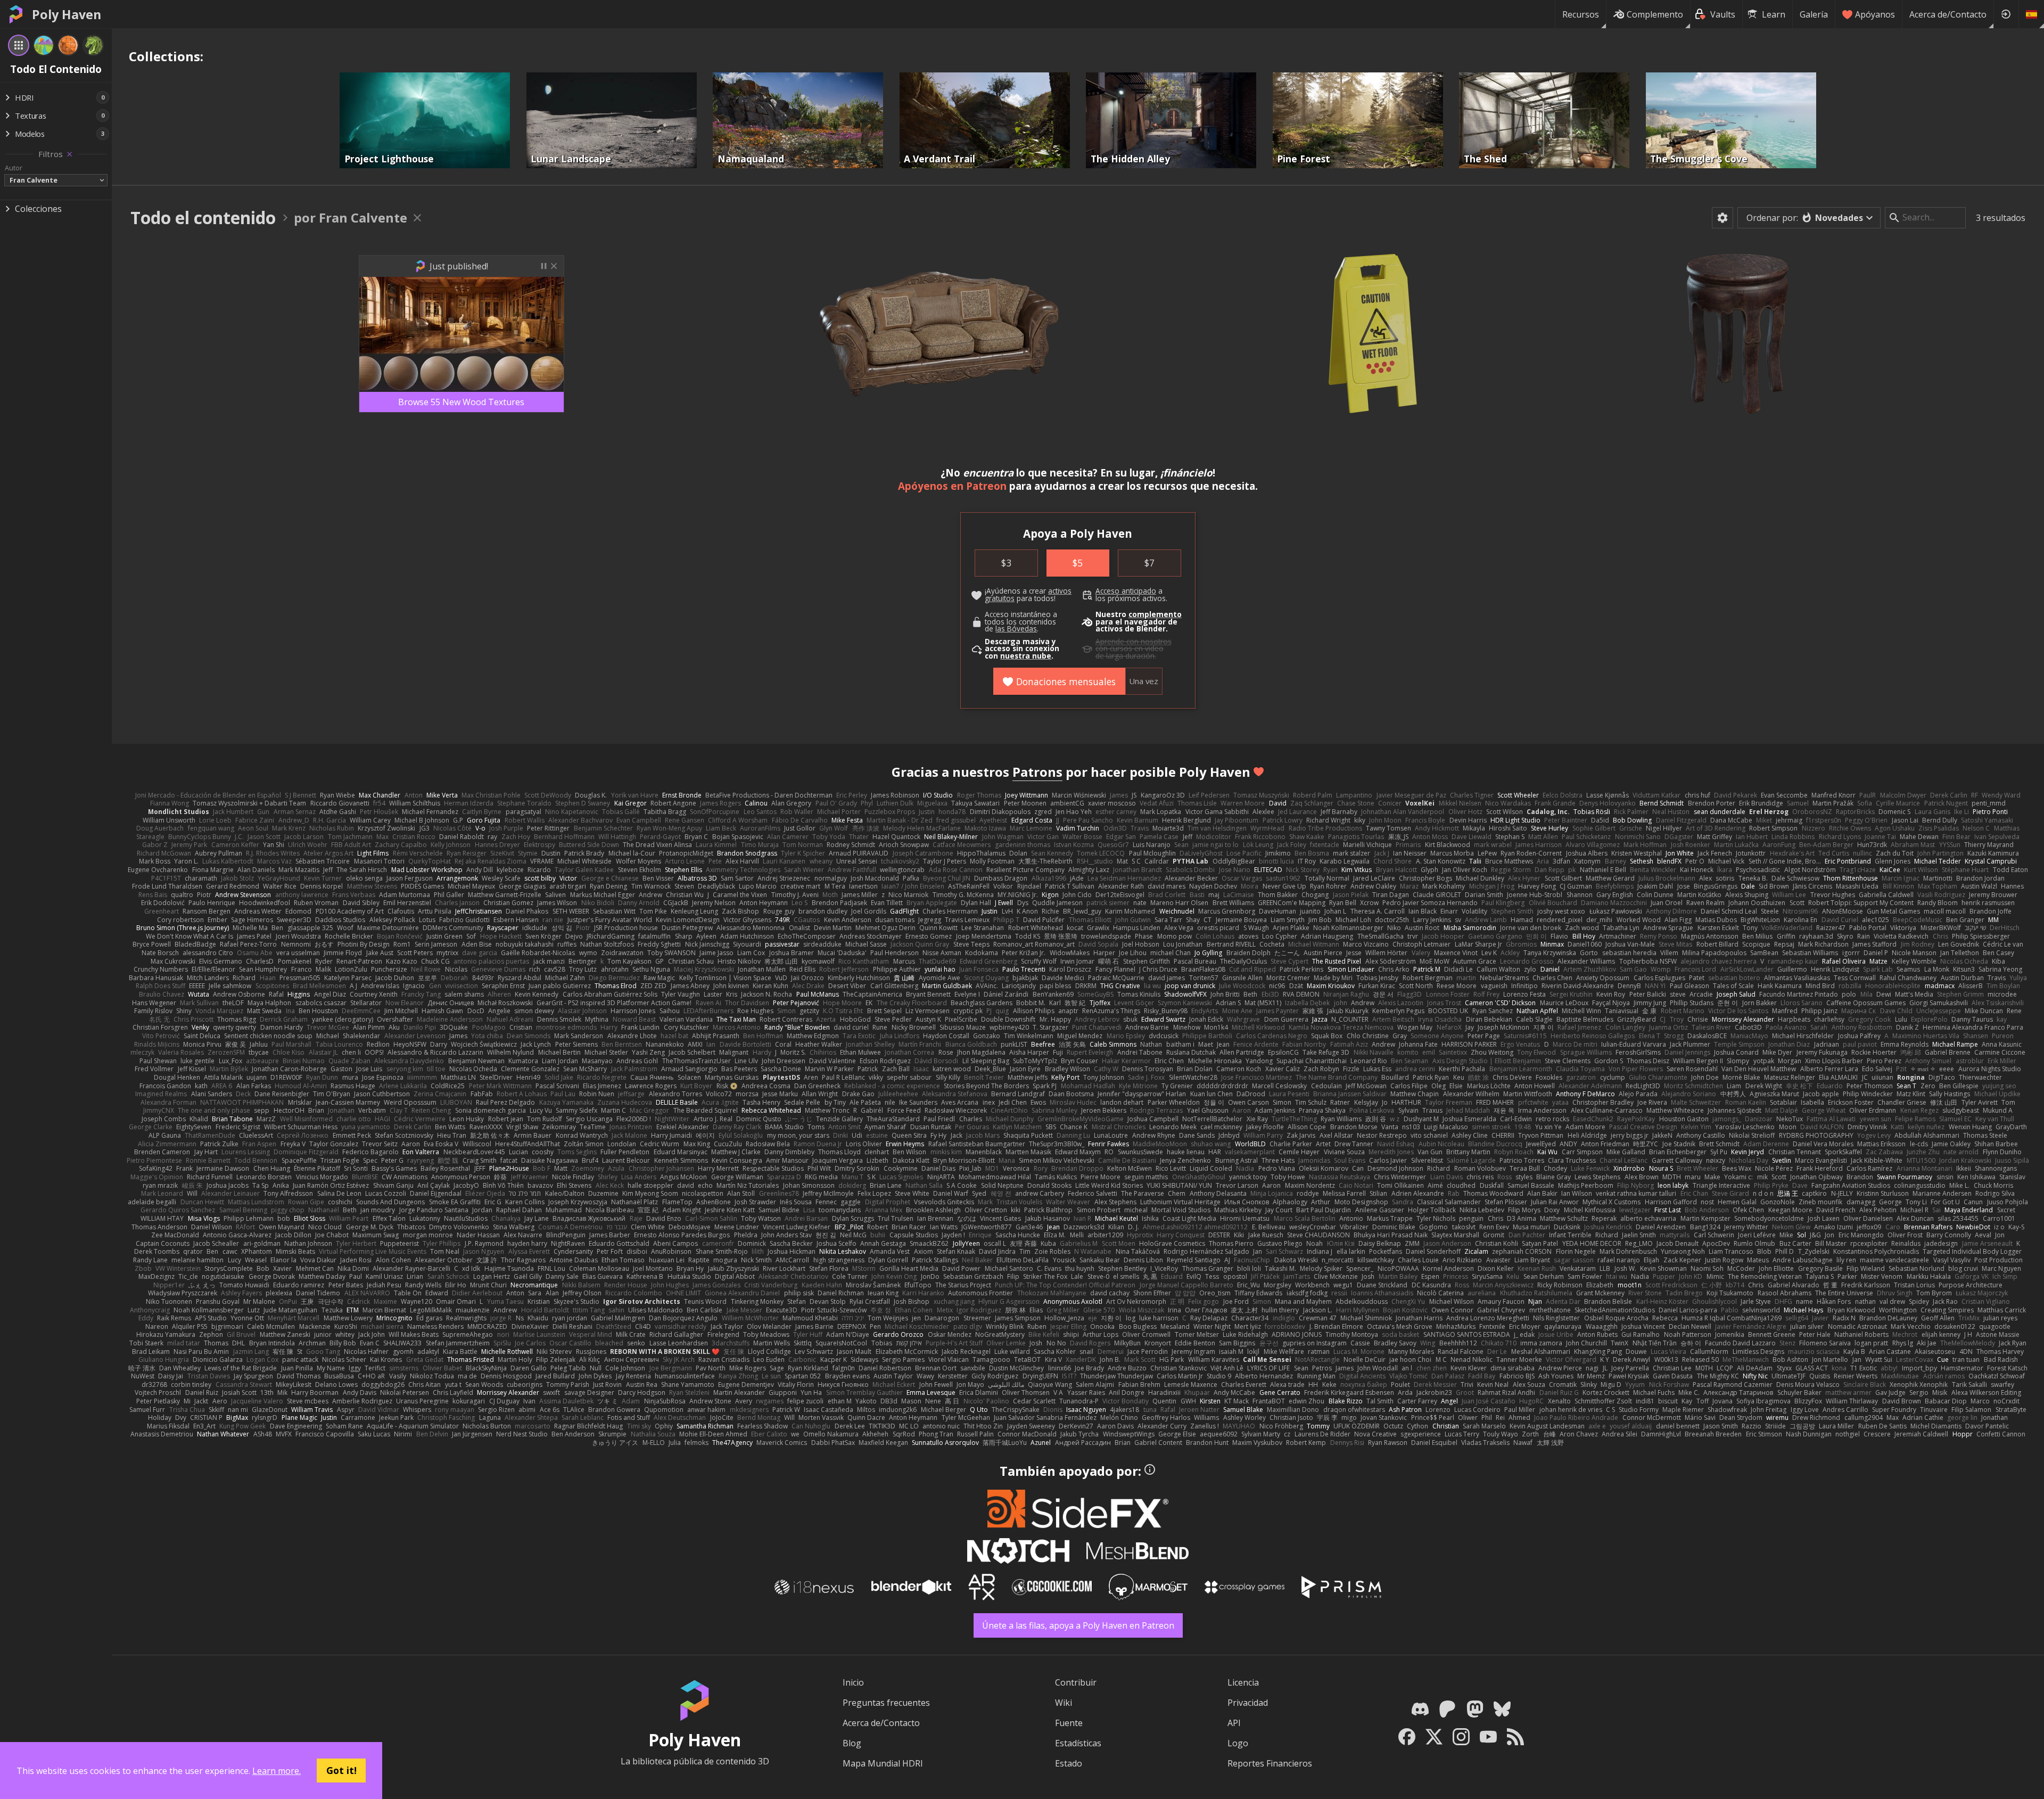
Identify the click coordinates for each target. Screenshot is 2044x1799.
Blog (852, 1743)
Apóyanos (1875, 14)
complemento (1155, 614)
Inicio (853, 1682)
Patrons (1037, 772)
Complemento (1655, 14)
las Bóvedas (1016, 629)
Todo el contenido (203, 217)
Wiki (1064, 1703)
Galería (1814, 14)
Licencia (1243, 1682)
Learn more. (277, 1771)
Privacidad (1248, 1703)
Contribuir (1076, 1682)
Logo (1238, 1743)
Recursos (1581, 14)
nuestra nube (1026, 656)
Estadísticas (1078, 1743)
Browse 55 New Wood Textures (461, 402)
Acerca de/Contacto (1948, 14)
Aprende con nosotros (1134, 642)
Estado (1069, 1763)
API (1234, 1723)
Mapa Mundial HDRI (883, 1763)
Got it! (341, 1770)
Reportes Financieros (1270, 1763)
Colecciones (38, 209)
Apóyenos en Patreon (952, 486)
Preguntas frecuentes (886, 1703)
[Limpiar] (69, 154)
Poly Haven (67, 14)
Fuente (1069, 1723)
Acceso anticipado (1126, 591)
